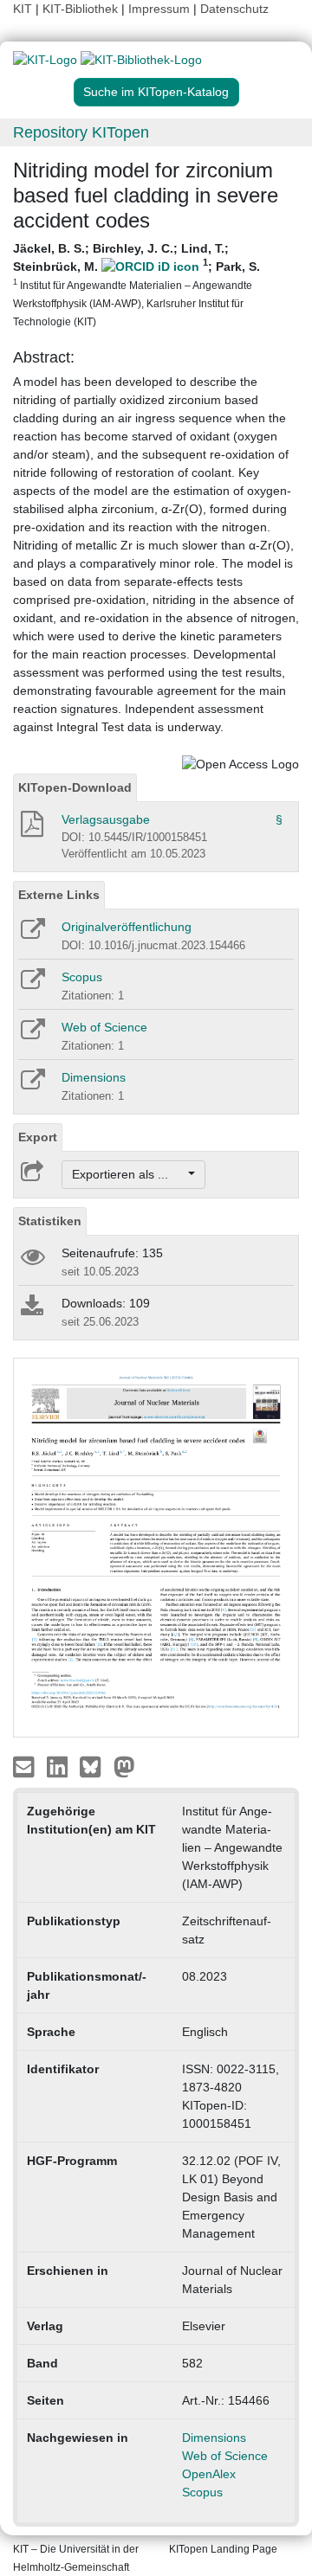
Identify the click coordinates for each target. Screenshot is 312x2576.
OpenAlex (209, 2474)
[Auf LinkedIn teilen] (59, 1766)
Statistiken (50, 1221)
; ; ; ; (136, 284)
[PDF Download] (31, 829)
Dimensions (94, 1077)
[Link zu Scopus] (32, 985)
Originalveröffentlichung (127, 927)
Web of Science (104, 1027)
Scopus (82, 977)
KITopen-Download (75, 787)
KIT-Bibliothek (82, 9)
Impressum (159, 9)
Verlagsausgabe (106, 819)
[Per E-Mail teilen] (26, 1766)
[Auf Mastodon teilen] (124, 1766)
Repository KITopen (81, 132)
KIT (23, 9)
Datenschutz (234, 9)
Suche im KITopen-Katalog (156, 92)
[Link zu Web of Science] (32, 1035)
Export (38, 1137)
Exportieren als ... (129, 1174)
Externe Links (59, 895)
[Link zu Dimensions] (32, 1085)
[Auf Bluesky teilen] (95, 1766)
